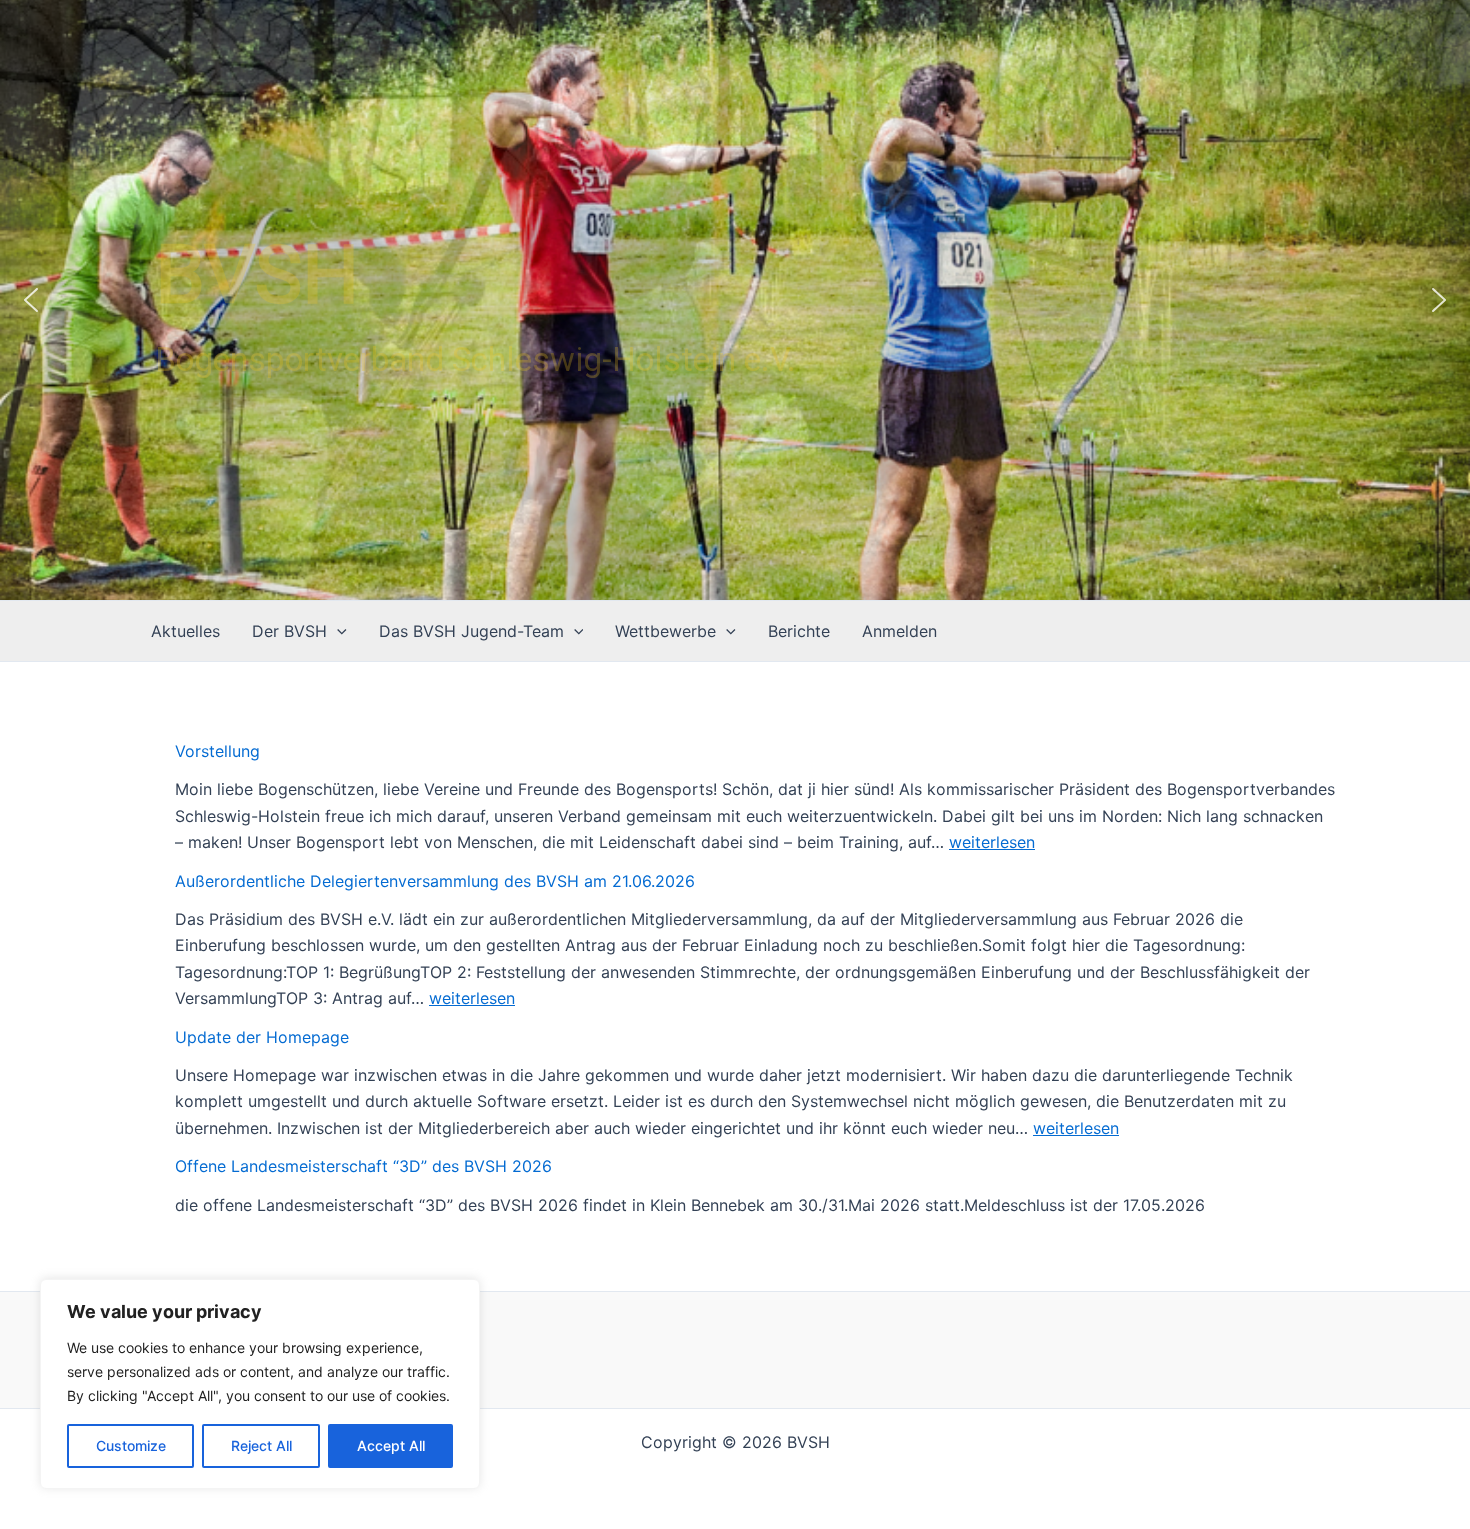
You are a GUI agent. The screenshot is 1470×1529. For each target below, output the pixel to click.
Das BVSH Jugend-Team (471, 631)
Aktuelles (185, 631)
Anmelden (899, 631)
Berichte (799, 631)
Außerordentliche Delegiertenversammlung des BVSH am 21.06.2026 (435, 881)
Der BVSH (289, 631)
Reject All (261, 1445)
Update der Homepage (262, 1037)
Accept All (391, 1445)
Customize (131, 1445)
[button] (31, 300)
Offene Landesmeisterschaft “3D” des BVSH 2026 (363, 1166)
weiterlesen (992, 842)
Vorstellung (217, 751)
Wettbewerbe (665, 631)
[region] (260, 1384)
